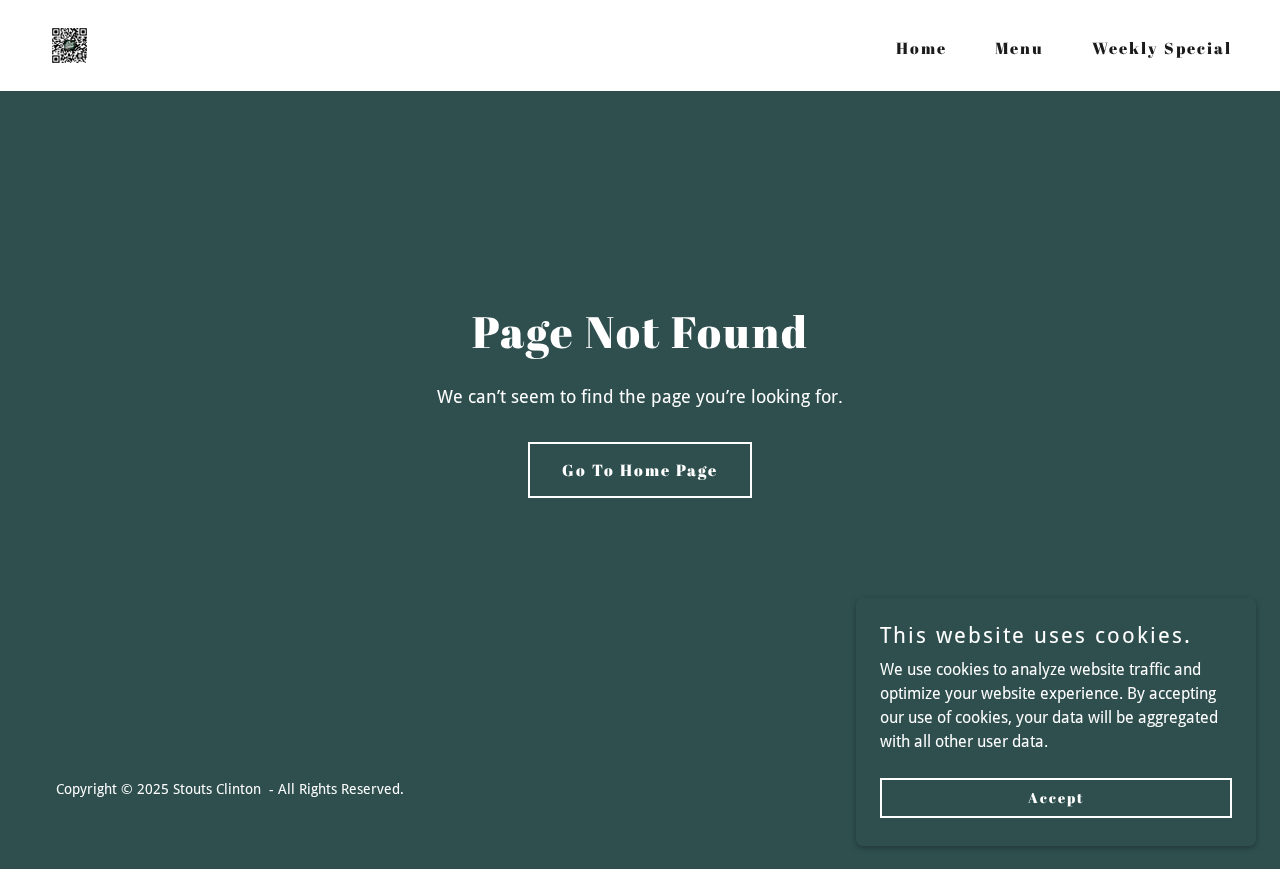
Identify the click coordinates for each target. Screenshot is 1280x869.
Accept (1056, 797)
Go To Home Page (640, 470)
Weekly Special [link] (1162, 48)
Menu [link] (1019, 48)
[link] (69, 44)
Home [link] (921, 48)
